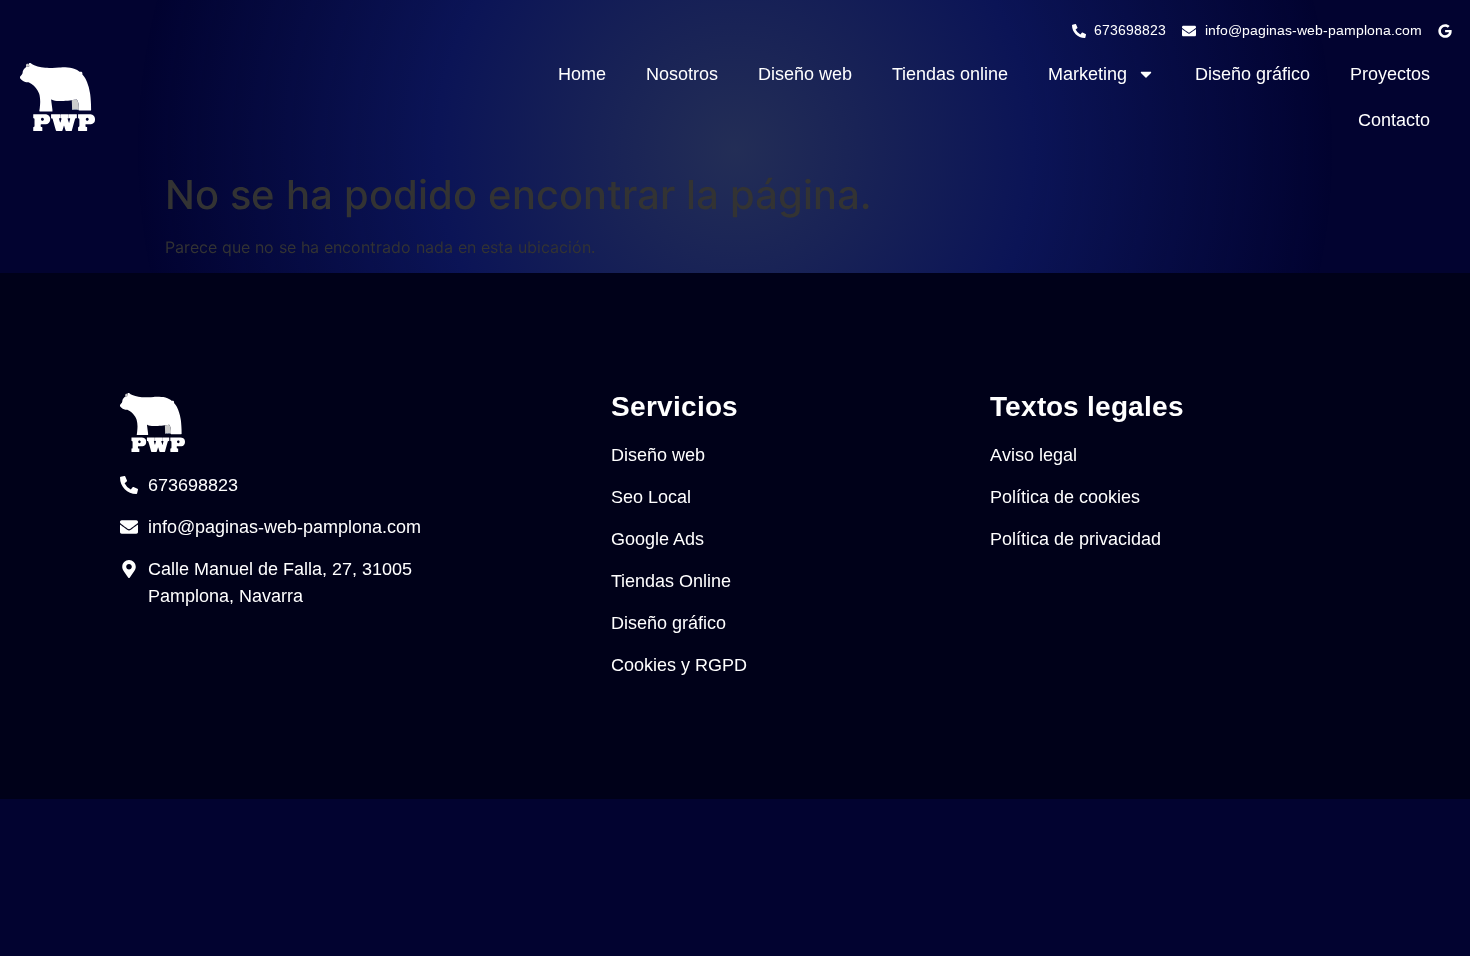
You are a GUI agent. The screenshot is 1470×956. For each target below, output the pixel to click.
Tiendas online (950, 74)
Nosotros (682, 74)
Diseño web (805, 74)
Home (582, 74)
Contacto (1394, 120)
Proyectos (1390, 74)
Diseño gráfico (1252, 74)
